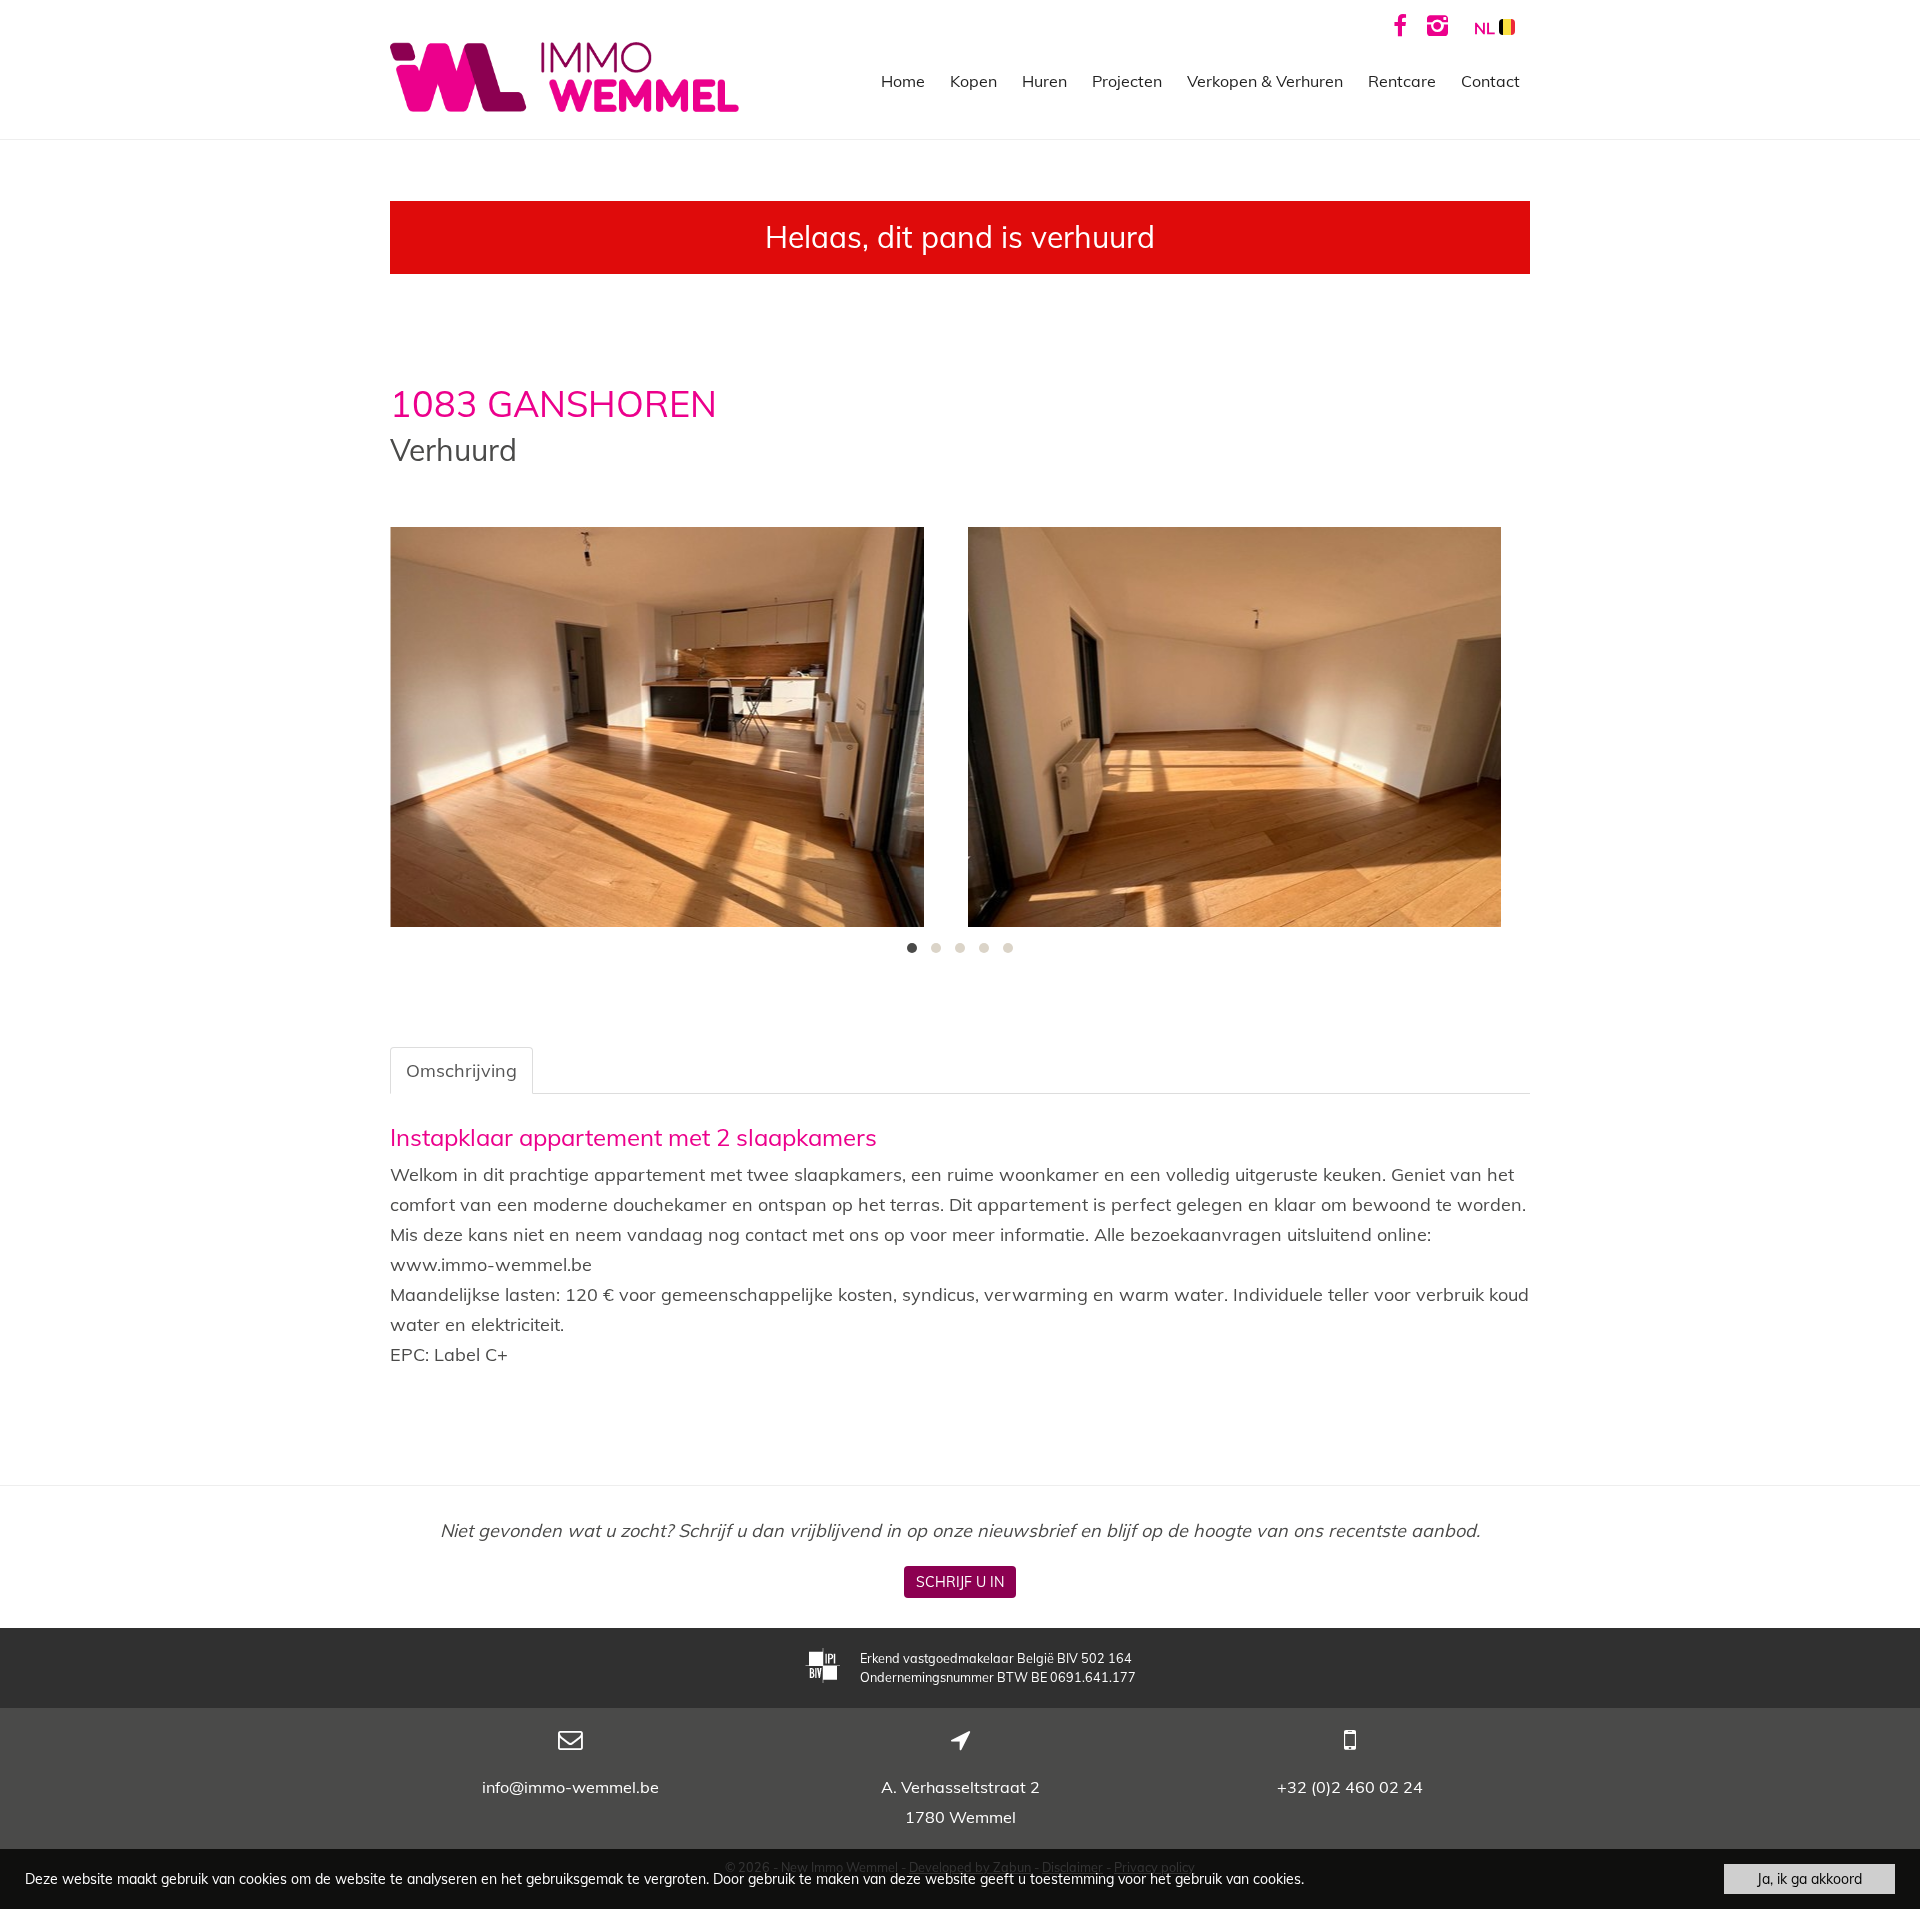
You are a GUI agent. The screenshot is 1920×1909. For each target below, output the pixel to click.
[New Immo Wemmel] (564, 75)
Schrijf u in (960, 1582)
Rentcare (1402, 81)
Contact (1490, 81)
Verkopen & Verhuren (1265, 81)
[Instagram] (1437, 25)
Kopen (973, 81)
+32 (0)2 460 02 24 (1350, 1787)
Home (903, 81)
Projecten (1127, 81)
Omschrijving (461, 1070)
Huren (1044, 81)
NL (1486, 28)
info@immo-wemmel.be (570, 1787)
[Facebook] (1400, 25)
